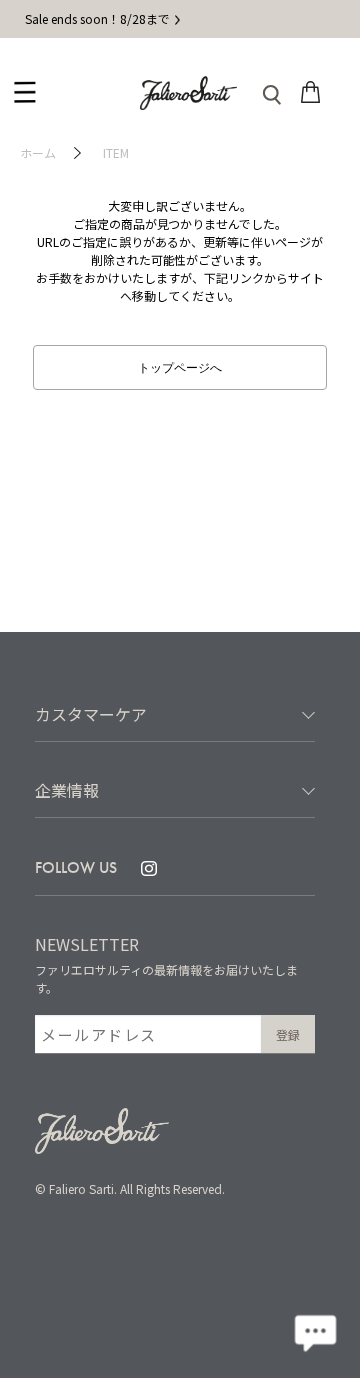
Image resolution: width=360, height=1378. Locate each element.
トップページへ (180, 366)
